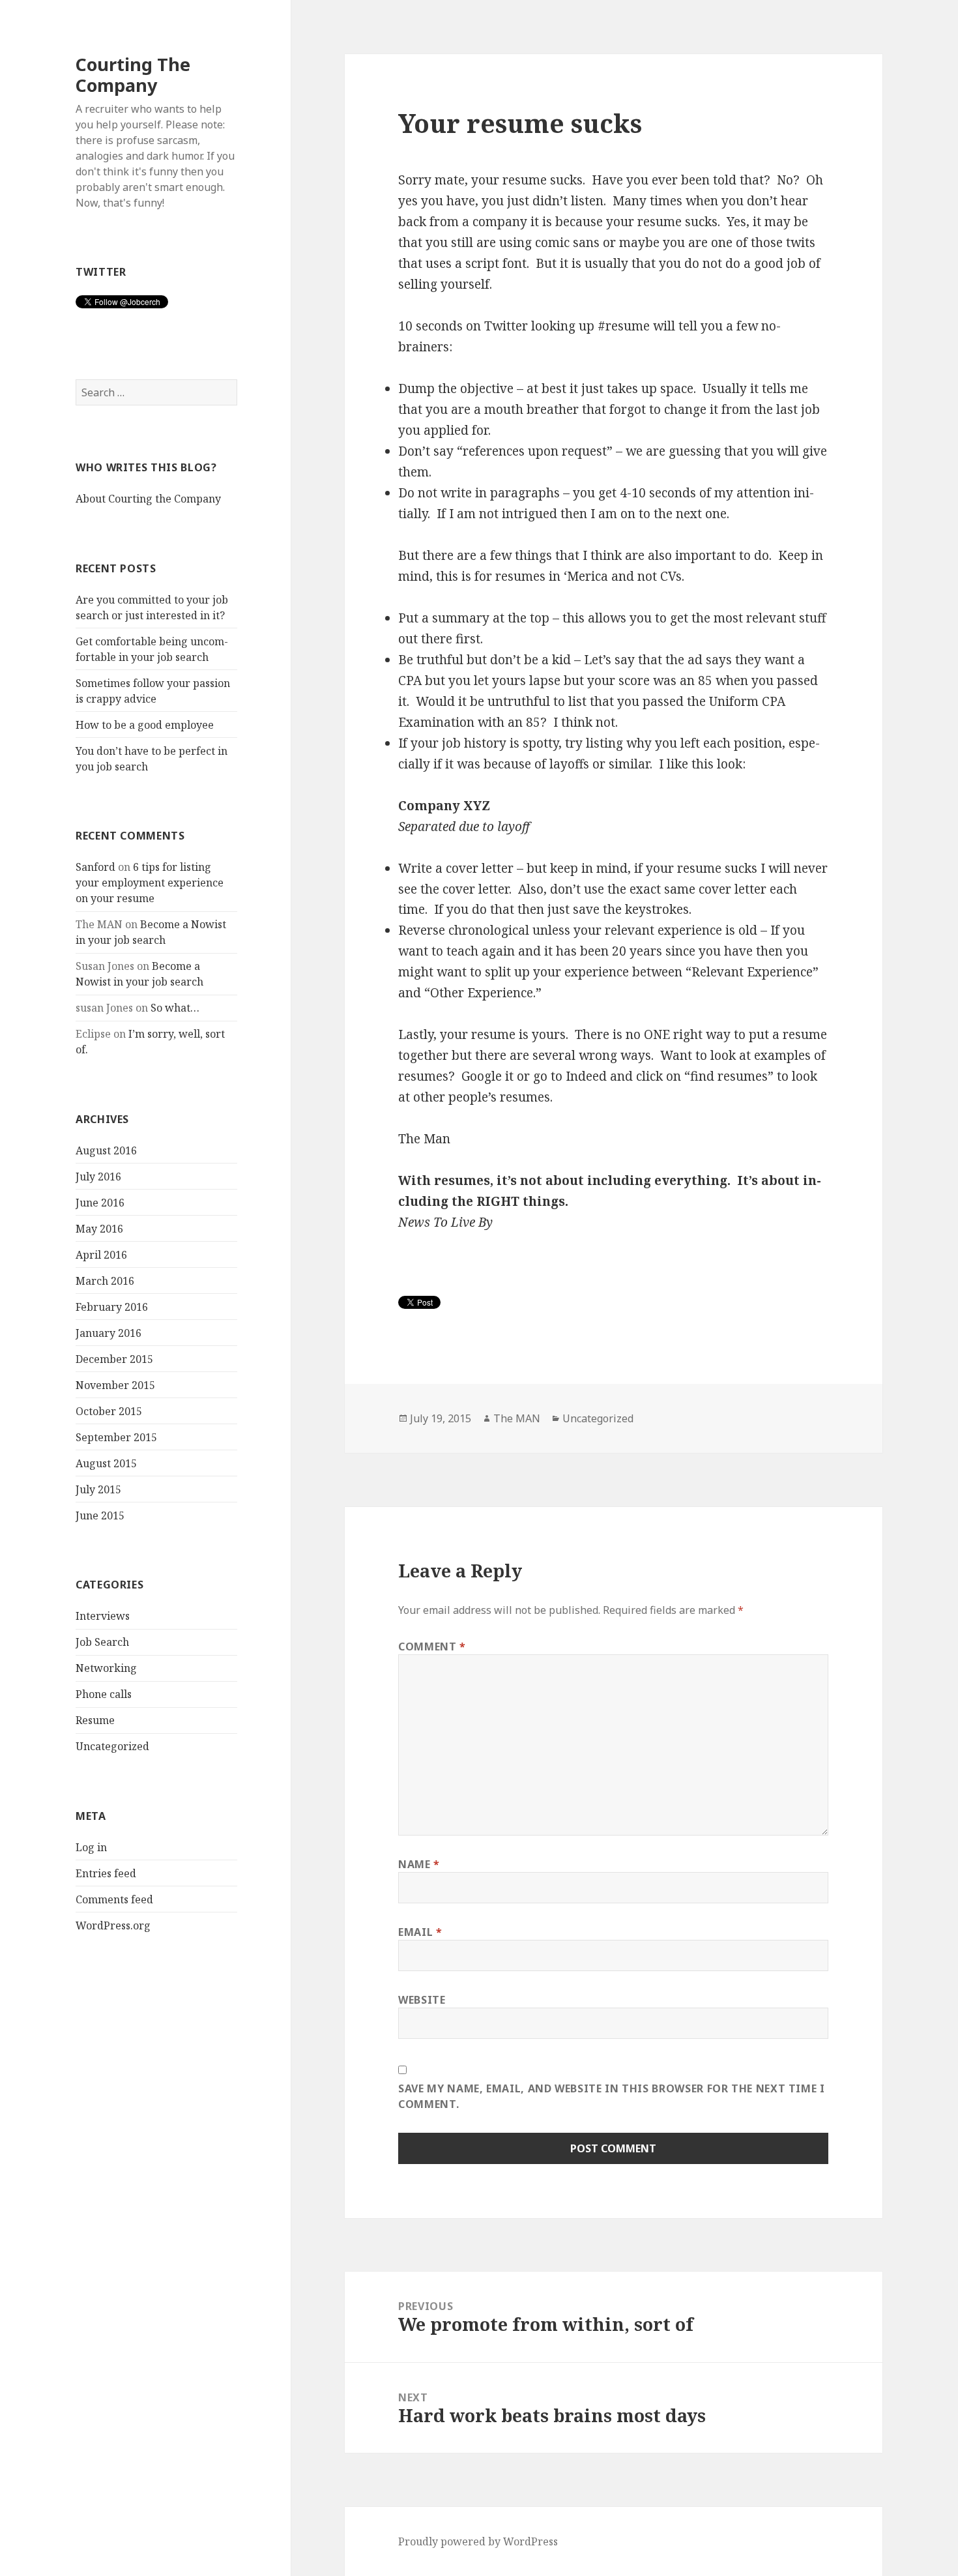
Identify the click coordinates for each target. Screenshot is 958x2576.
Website (422, 2000)
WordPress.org (113, 1925)
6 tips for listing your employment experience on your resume (150, 883)
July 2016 (98, 1177)
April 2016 (101, 1255)
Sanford (95, 867)
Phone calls (104, 1694)
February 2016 (112, 1307)
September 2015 (116, 1437)
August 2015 (106, 1463)
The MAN (517, 1418)
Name (419, 1864)
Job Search (102, 1642)
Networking (106, 1668)
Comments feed (114, 1899)
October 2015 (109, 1411)
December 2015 (114, 1359)
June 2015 (100, 1515)
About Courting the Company (148, 499)
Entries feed (106, 1873)
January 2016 (109, 1333)
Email (420, 1932)
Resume (95, 1720)
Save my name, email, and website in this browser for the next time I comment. (612, 2096)
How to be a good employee (145, 725)
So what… (175, 1008)
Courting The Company (133, 75)
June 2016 (100, 1203)
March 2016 (105, 1281)
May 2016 (99, 1229)
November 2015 (115, 1385)
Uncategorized (112, 1746)
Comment (432, 1647)
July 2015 (98, 1489)
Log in (91, 1847)
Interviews (103, 1616)
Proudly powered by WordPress (478, 2541)
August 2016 (106, 1150)
